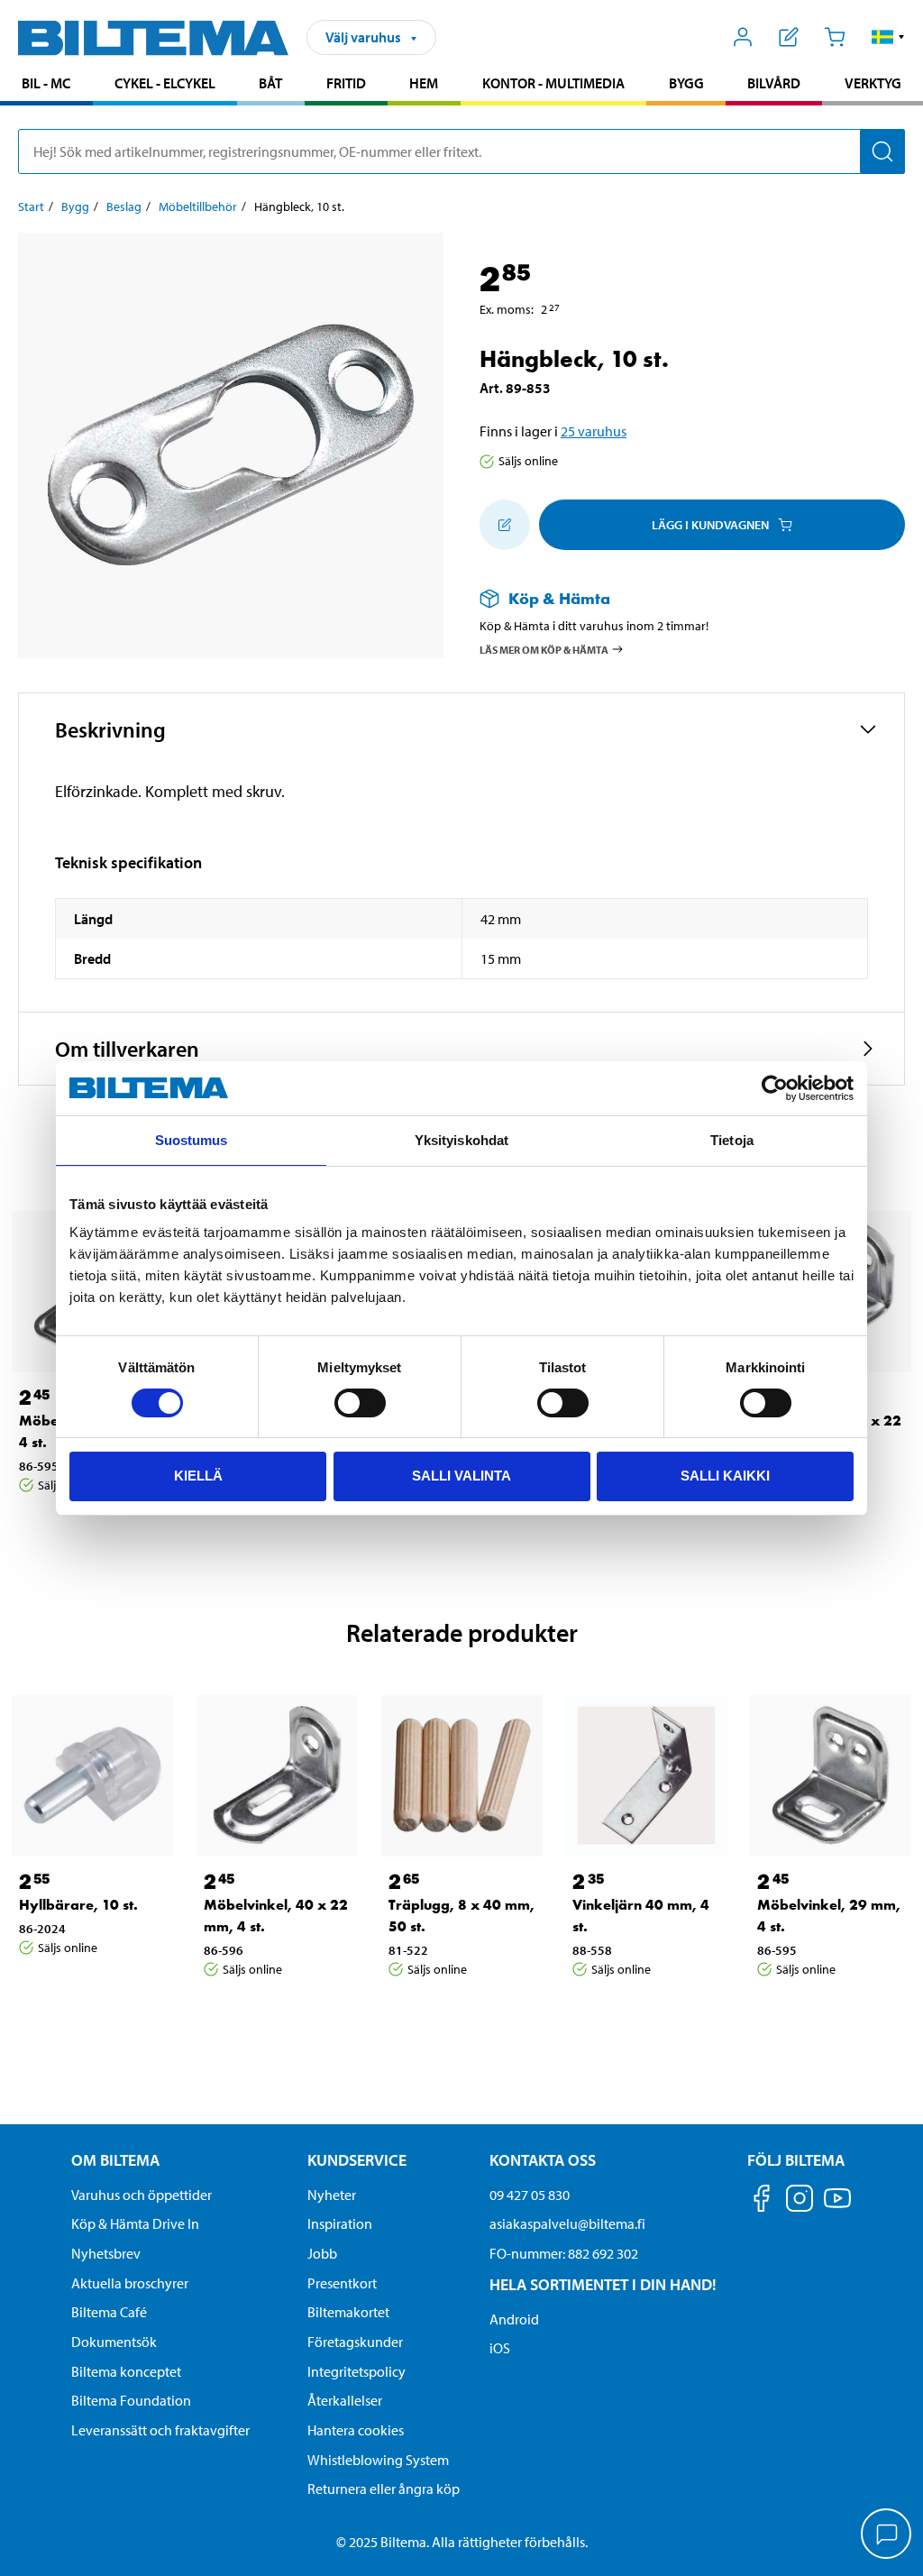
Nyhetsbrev (106, 2253)
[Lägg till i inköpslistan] (505, 525)
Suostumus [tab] (192, 1140)
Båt (270, 83)
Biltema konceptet (126, 2371)
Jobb (322, 2253)
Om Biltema (115, 2160)
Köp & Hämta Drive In (135, 2223)
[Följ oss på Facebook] (762, 2201)
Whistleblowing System (378, 2460)
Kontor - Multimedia (553, 83)
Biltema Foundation (131, 2400)
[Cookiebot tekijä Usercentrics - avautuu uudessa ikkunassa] (775, 1088)
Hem (424, 83)
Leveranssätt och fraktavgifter (160, 2430)
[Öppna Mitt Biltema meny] (743, 37)
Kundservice (357, 2160)
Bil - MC (46, 83)
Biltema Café (109, 2312)
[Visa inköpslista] (789, 37)
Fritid (346, 83)
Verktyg (873, 83)
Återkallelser (345, 2400)
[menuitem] (46, 85)
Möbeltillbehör (198, 206)
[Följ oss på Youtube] (837, 2207)
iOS (500, 2348)
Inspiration (340, 2223)
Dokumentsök (114, 2342)
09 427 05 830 (530, 2195)
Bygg (686, 83)
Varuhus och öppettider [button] (142, 2195)
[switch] (360, 1403)
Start (31, 206)
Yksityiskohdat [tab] (461, 1140)
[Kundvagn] (834, 37)
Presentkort (342, 2283)
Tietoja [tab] (732, 1140)
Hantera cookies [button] (356, 2430)
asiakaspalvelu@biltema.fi (567, 2223)
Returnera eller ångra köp (384, 2489)
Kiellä (198, 1476)
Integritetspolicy (356, 2371)
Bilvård (774, 83)
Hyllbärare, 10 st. (78, 1905)
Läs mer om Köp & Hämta (544, 649)
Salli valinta (461, 1476)
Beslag (124, 206)
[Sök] (882, 151)
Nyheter (332, 2195)
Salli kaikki (725, 1476)
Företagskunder (355, 2342)
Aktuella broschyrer (130, 2283)
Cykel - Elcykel (165, 83)
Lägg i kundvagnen (710, 525)
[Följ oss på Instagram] (800, 2201)
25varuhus (594, 431)
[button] (888, 37)
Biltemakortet (348, 2312)
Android (514, 2319)
